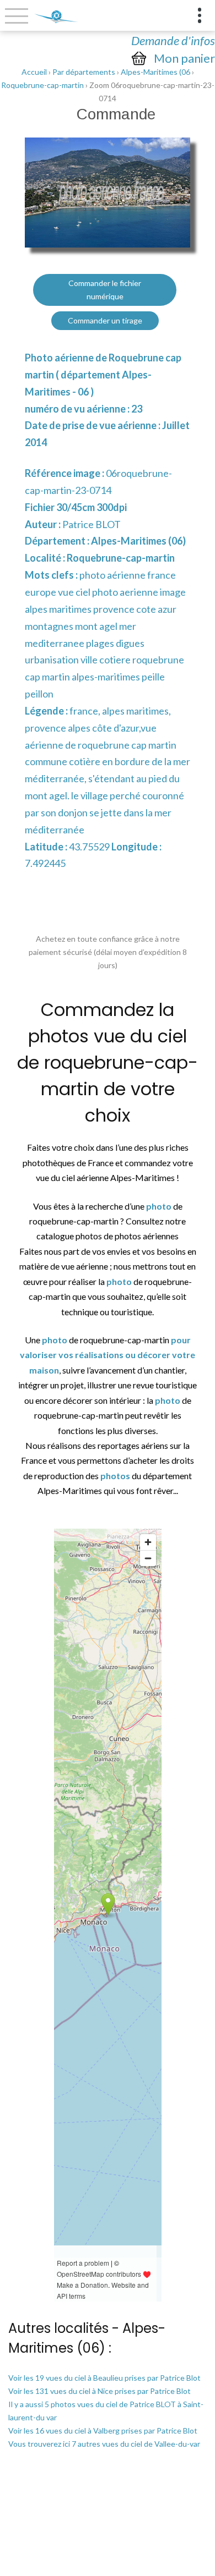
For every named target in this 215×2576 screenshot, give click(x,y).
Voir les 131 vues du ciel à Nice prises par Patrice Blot (100, 2391)
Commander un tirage (105, 320)
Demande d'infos (173, 40)
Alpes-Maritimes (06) (138, 541)
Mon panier (184, 58)
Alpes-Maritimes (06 (155, 72)
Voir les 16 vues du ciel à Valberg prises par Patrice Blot (103, 2431)
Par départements (84, 72)
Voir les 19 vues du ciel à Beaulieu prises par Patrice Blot (104, 2378)
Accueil (34, 72)
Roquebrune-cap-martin (42, 85)
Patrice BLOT (92, 524)
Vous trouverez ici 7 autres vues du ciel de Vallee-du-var (104, 2444)
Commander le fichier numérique (105, 290)
